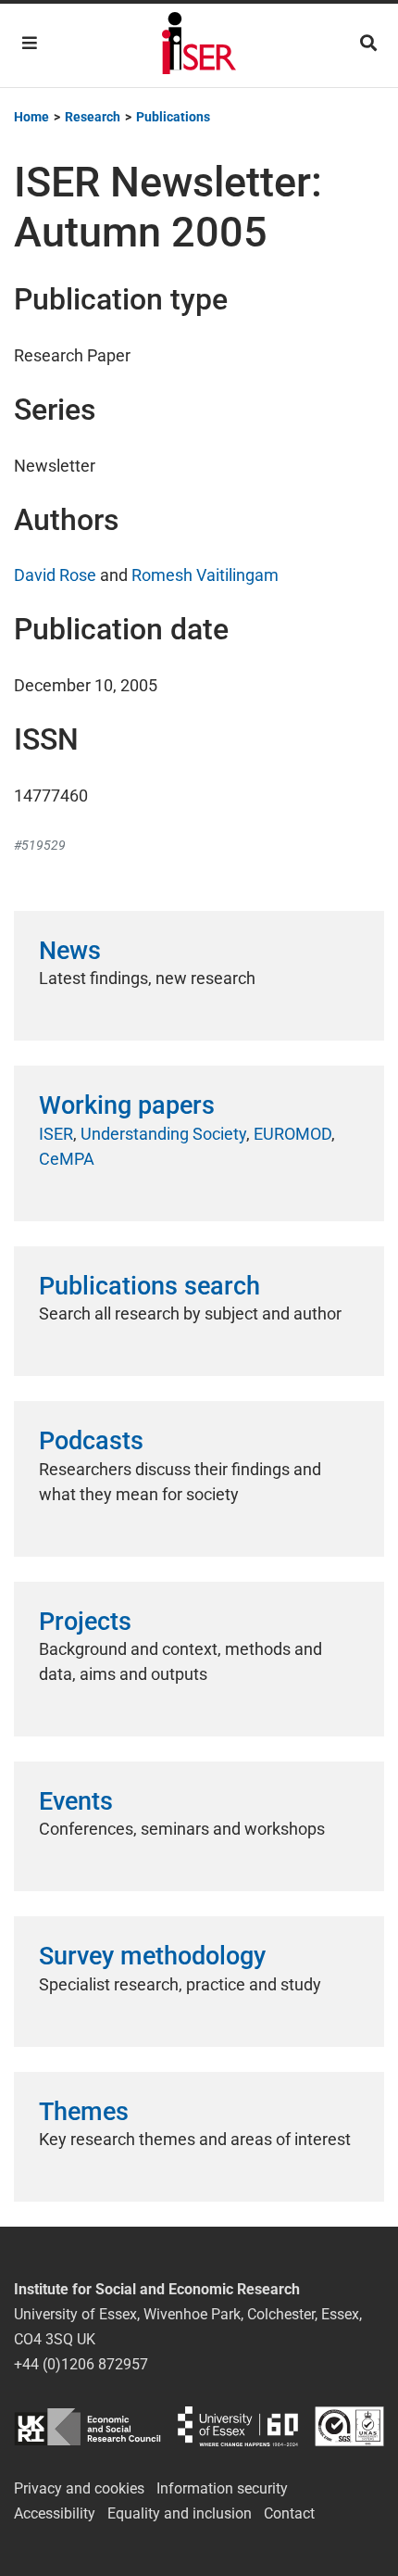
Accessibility (55, 2513)
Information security (222, 2488)
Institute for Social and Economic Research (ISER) (199, 45)
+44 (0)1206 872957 (81, 2364)
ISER (56, 1134)
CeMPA (67, 1159)
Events (76, 1801)
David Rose (55, 575)
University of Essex (238, 2426)
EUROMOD (292, 1134)
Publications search (149, 1286)
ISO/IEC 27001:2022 (349, 2426)
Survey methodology (152, 1956)
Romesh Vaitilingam (205, 575)
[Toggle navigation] (30, 43)
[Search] (368, 43)
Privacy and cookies (79, 2488)
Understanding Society (163, 1134)
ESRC (87, 2426)
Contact (289, 2513)
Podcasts (91, 1441)
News (70, 951)
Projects (85, 1622)
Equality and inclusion (180, 2513)
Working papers (127, 1105)
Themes (84, 2112)
